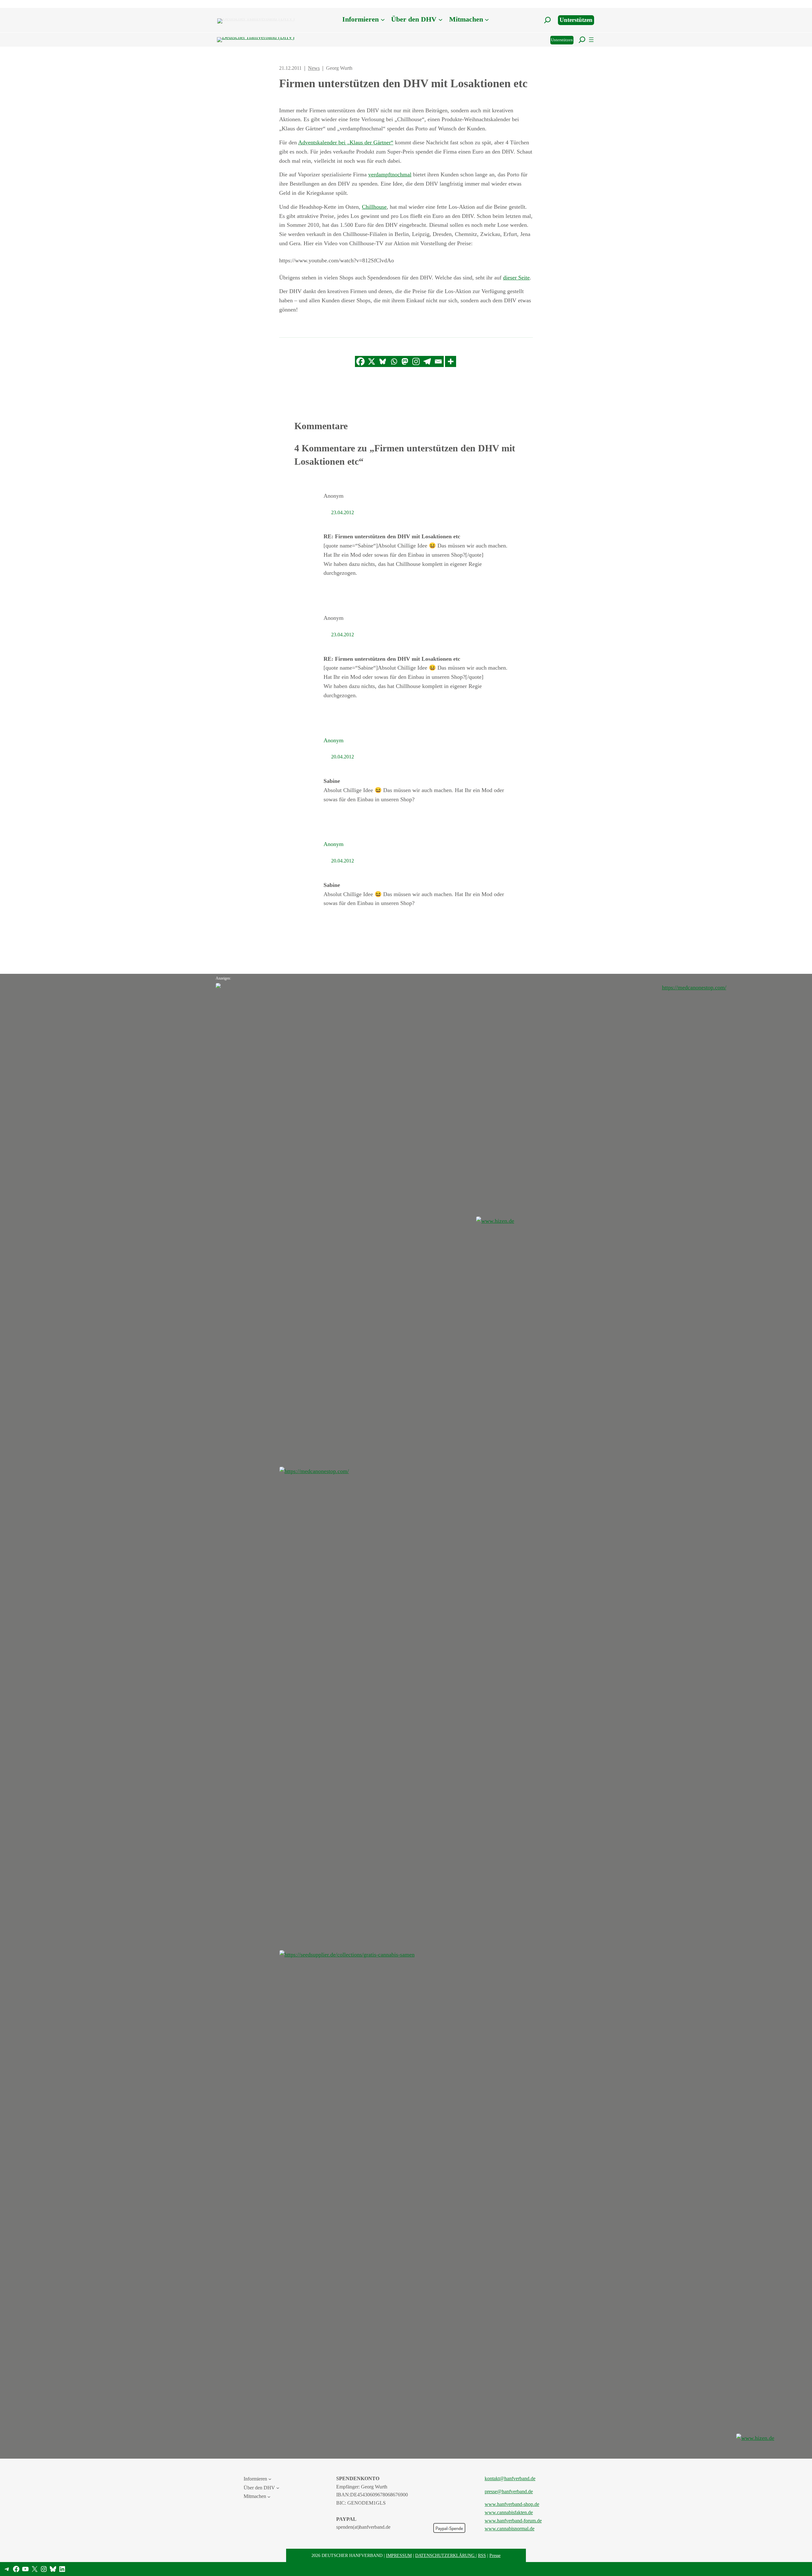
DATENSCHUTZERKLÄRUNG (445, 2555)
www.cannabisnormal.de (510, 2529)
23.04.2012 (343, 512)
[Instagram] (416, 361)
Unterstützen (576, 20)
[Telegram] (427, 361)
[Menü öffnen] (591, 40)
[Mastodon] (405, 361)
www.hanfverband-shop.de (512, 2504)
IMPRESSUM (399, 2555)
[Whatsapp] (394, 361)
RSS (482, 2555)
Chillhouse (374, 207)
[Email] (438, 361)
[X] (372, 361)
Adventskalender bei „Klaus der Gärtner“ (346, 142)
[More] (451, 361)
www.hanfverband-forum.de (513, 2521)
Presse (495, 2555)
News (314, 68)
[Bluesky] (383, 361)
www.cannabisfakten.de (509, 2512)
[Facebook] (360, 361)
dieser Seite (516, 278)
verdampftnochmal (390, 174)
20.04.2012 (343, 757)
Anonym (334, 740)
